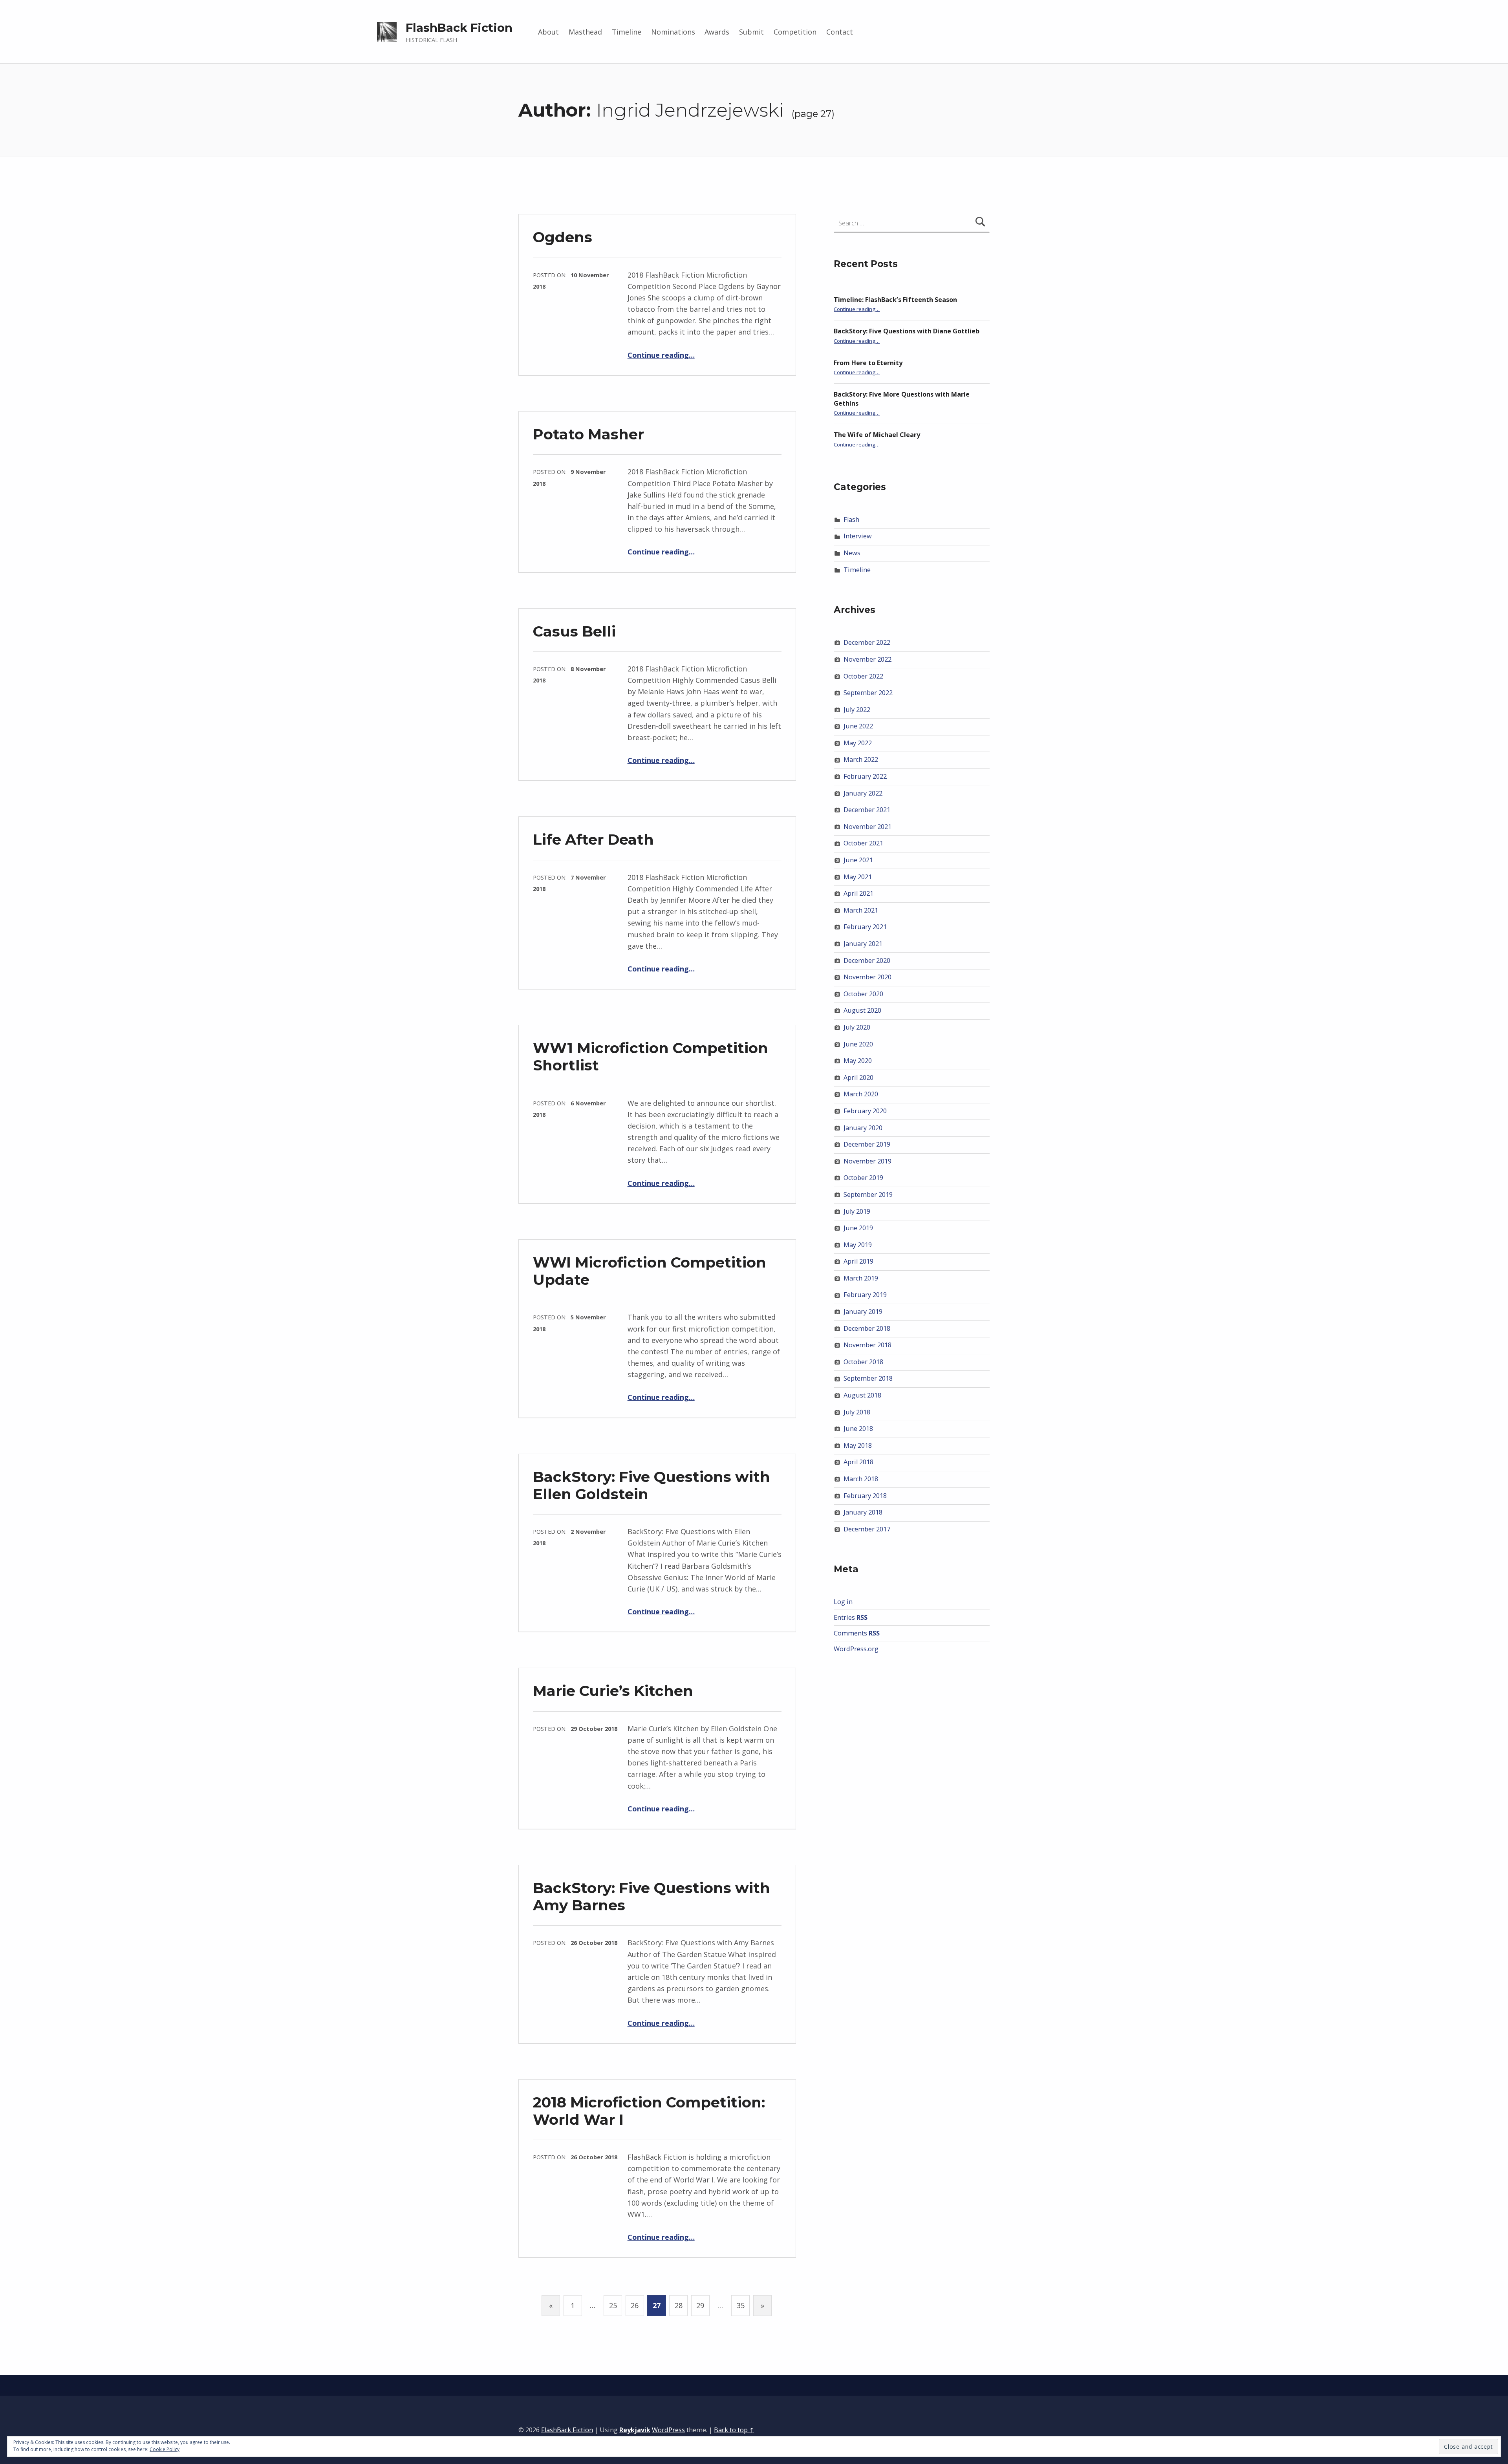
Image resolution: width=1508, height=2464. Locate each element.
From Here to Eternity (868, 363)
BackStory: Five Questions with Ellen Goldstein (652, 1485)
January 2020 (863, 1128)
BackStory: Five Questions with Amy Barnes (652, 1896)
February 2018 (865, 1496)
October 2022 (863, 676)
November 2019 (867, 1161)
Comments (857, 1633)
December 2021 (867, 810)
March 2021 (861, 910)
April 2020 (858, 1077)
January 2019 (863, 1312)
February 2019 (865, 1295)
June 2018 (858, 1429)
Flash (851, 520)
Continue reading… (661, 355)
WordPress (668, 2430)
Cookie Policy (165, 2449)
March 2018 (861, 1479)
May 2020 (858, 1061)
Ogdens (563, 237)
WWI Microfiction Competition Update (650, 1271)
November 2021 (867, 827)
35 (741, 2305)
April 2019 (858, 1261)
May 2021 (858, 877)
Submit (751, 32)
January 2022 (863, 793)
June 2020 (858, 1044)
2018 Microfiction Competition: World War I (649, 2111)
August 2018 (862, 1395)
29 (700, 2305)
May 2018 (858, 1445)
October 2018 (863, 1362)
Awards (717, 32)
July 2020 (857, 1027)
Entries (851, 1617)
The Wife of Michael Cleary (877, 435)
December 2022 (867, 642)
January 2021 (863, 944)
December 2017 (867, 1529)
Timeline (627, 32)
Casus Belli (574, 631)
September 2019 (868, 1195)
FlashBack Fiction (459, 28)
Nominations (673, 32)
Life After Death (593, 839)
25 (613, 2305)
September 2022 (868, 693)
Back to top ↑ (734, 2430)
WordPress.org (856, 1649)
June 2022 (858, 726)
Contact (840, 32)
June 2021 (858, 860)
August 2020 (862, 1010)
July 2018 (857, 1412)
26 (635, 2305)
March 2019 (861, 1278)
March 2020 (861, 1094)
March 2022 (861, 759)
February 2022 (865, 776)
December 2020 (867, 960)
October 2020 (863, 994)
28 (679, 2305)
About (548, 32)
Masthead (585, 32)
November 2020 (867, 977)
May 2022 (858, 743)
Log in (843, 1602)
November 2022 (867, 659)
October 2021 (863, 843)
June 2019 (858, 1228)
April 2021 (858, 893)
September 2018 (868, 1378)
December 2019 (867, 1144)
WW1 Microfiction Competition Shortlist (651, 1056)
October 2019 (863, 1178)
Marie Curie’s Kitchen (613, 1691)
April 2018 (858, 1462)
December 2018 (867, 1328)
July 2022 (857, 710)
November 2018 (867, 1345)
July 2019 (857, 1211)
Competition (795, 32)
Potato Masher (588, 434)
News (852, 553)
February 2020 (865, 1111)
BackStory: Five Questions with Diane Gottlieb (907, 331)
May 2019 (858, 1245)
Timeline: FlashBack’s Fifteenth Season (895, 300)
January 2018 (863, 1512)
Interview (858, 536)
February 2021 (865, 927)
